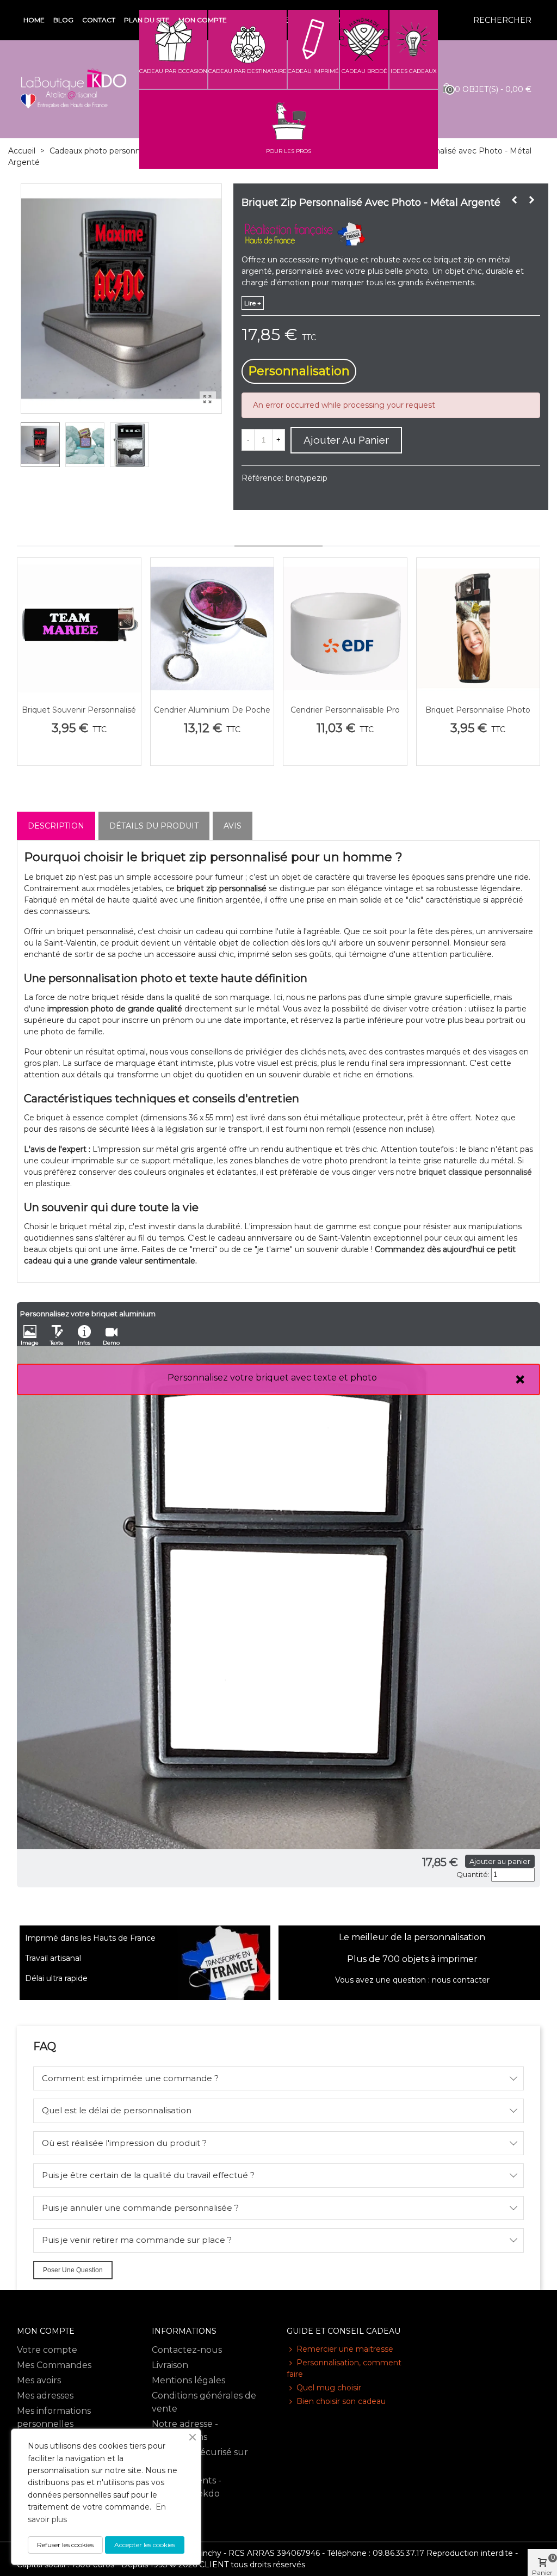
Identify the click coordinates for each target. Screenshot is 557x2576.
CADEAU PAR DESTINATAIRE (247, 71)
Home (34, 20)
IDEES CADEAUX (414, 71)
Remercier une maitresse (345, 2349)
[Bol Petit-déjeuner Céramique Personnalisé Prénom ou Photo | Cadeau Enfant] (532, 200)
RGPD (165, 2524)
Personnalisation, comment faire (344, 2368)
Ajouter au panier (500, 1861)
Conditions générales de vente (204, 2402)
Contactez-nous (187, 2350)
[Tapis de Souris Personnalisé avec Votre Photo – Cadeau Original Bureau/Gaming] (515, 200)
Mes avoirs (39, 2380)
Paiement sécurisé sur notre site (200, 2459)
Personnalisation (299, 371)
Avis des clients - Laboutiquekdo (187, 2487)
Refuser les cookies (65, 2545)
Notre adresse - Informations (185, 2430)
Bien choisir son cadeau (341, 2401)
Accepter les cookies (145, 2545)
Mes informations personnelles (54, 2417)
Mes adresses (45, 2396)
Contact (99, 20)
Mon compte (203, 20)
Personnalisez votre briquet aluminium (88, 1314)
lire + (253, 303)
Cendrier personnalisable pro (345, 710)
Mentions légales (188, 2380)
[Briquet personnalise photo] (478, 628)
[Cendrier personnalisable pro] (345, 628)
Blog (63, 20)
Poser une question (73, 2270)
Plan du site (147, 20)
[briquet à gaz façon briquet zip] (208, 400)
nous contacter (461, 1980)
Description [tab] (56, 826)
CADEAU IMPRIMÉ (313, 71)
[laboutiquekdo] (73, 89)
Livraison (170, 2365)
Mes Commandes (54, 2365)
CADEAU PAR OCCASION (173, 71)
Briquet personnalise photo (478, 710)
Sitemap (170, 2509)
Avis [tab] (233, 826)
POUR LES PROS (289, 151)
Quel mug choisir (329, 2388)
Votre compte (47, 2350)
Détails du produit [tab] (154, 826)
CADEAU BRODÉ (364, 71)
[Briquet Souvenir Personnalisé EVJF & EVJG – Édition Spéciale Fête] (79, 628)
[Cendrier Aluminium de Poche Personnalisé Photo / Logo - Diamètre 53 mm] (212, 628)
